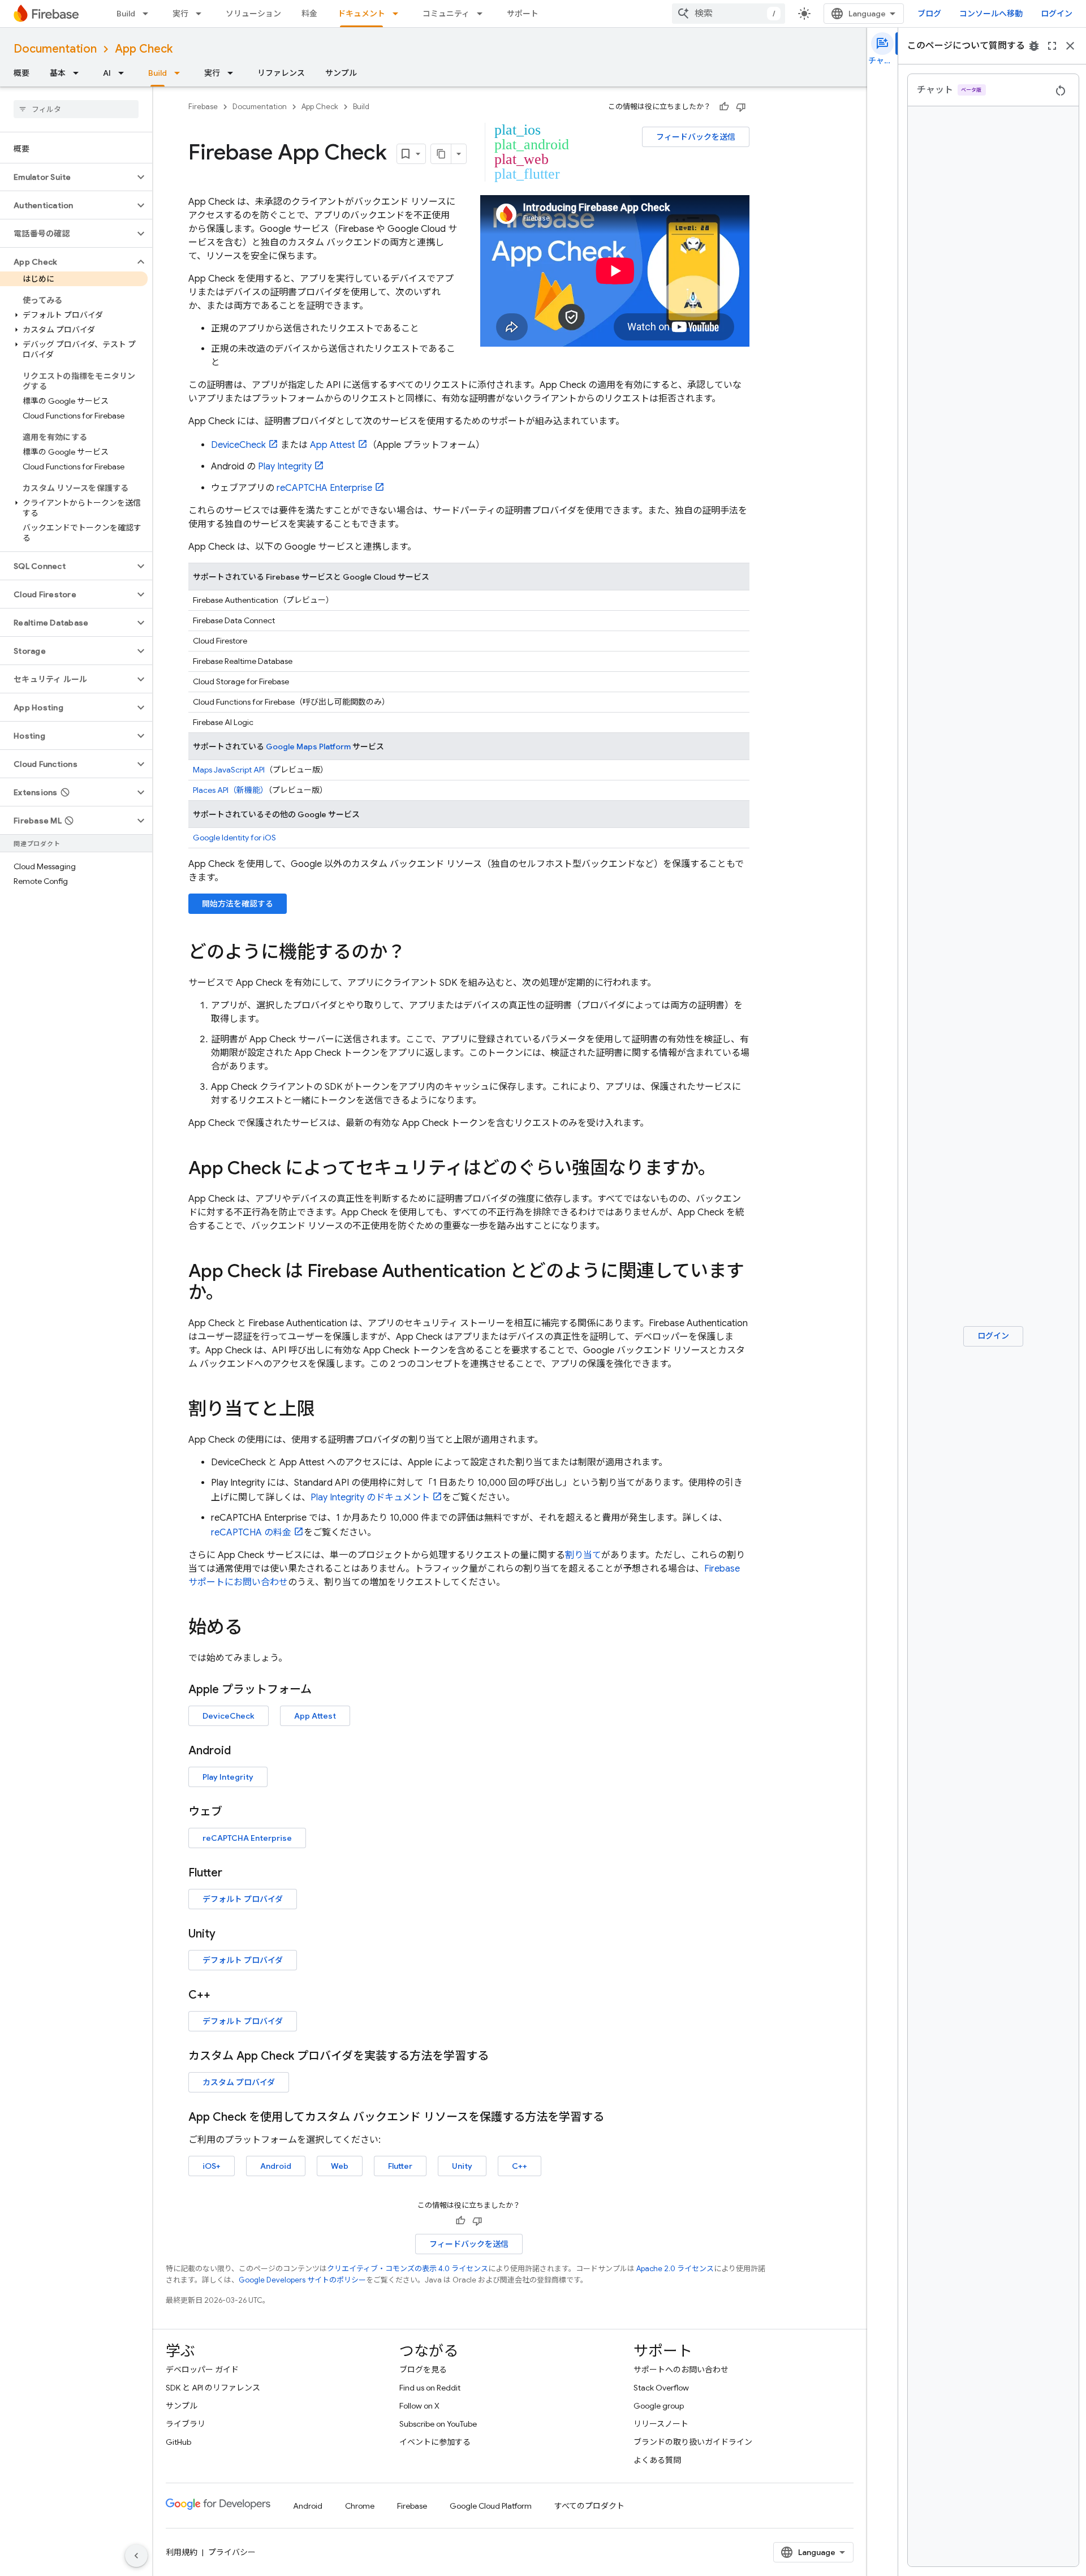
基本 (58, 73)
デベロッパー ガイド (202, 2370)
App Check (144, 49)
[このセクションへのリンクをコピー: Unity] (227, 1934)
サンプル (341, 73)
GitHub (178, 2442)
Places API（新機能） (230, 790)
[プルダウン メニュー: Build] (149, 14)
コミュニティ (446, 14)
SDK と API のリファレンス (213, 2388)
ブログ (929, 14)
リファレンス (281, 73)
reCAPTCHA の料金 (251, 1533)
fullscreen (1052, 46)
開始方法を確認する (238, 904)
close (1070, 46)
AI (107, 73)
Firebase (203, 107)
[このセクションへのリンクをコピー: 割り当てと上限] (326, 1410)
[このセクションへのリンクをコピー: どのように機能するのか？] (417, 953)
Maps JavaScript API (229, 770)
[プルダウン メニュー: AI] (124, 73)
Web (340, 2166)
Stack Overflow (661, 2388)
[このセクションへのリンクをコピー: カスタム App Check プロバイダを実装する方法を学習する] (500, 2056)
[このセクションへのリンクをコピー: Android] (242, 1751)
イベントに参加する (435, 2442)
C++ (520, 2166)
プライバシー (232, 2552)
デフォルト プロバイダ (243, 1899)
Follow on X (419, 2406)
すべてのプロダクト (589, 2506)
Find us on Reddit (430, 2388)
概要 (21, 73)
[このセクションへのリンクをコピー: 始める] (254, 1629)
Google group (659, 2406)
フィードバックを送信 (696, 137)
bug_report (1034, 46)
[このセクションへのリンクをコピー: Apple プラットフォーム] (323, 1690)
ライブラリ (186, 2424)
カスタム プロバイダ (239, 2082)
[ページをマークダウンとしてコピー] (441, 154)
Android (276, 2166)
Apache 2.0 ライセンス (675, 2269)
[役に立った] (724, 107)
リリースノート (661, 2424)
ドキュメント (361, 14)
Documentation (55, 49)
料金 (309, 14)
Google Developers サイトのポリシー (302, 2280)
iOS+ (212, 2166)
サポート (523, 14)
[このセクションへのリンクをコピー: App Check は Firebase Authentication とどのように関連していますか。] (235, 1294)
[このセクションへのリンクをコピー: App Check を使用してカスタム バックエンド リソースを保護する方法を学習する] (615, 2117)
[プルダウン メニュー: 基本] (79, 73)
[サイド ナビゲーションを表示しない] (136, 2556)
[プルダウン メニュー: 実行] (202, 14)
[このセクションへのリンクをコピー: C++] (222, 1995)
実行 (180, 14)
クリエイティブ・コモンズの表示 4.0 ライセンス (408, 2269)
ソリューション (253, 14)
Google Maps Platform (308, 747)
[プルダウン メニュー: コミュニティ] (483, 14)
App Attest (333, 445)
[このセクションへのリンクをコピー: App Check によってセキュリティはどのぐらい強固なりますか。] (727, 1170)
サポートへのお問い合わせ (681, 2370)
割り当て (583, 1555)
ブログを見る (423, 2370)
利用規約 (182, 2552)
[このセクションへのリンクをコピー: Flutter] (234, 1873)
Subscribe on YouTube (438, 2424)
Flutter (400, 2166)
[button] (67, 177)
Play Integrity (285, 467)
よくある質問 (657, 2460)
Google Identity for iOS (234, 838)
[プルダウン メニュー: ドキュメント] (399, 14)
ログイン (1057, 14)
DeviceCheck (238, 445)
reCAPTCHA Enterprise (324, 488)
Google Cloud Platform (491, 2506)
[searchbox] (76, 109)
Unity (462, 2166)
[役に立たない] (741, 107)
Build (126, 14)
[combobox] (729, 14)
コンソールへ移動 (991, 14)
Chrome (360, 2506)
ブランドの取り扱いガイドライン (693, 2442)
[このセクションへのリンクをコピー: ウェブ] (234, 1812)
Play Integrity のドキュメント (370, 1498)
